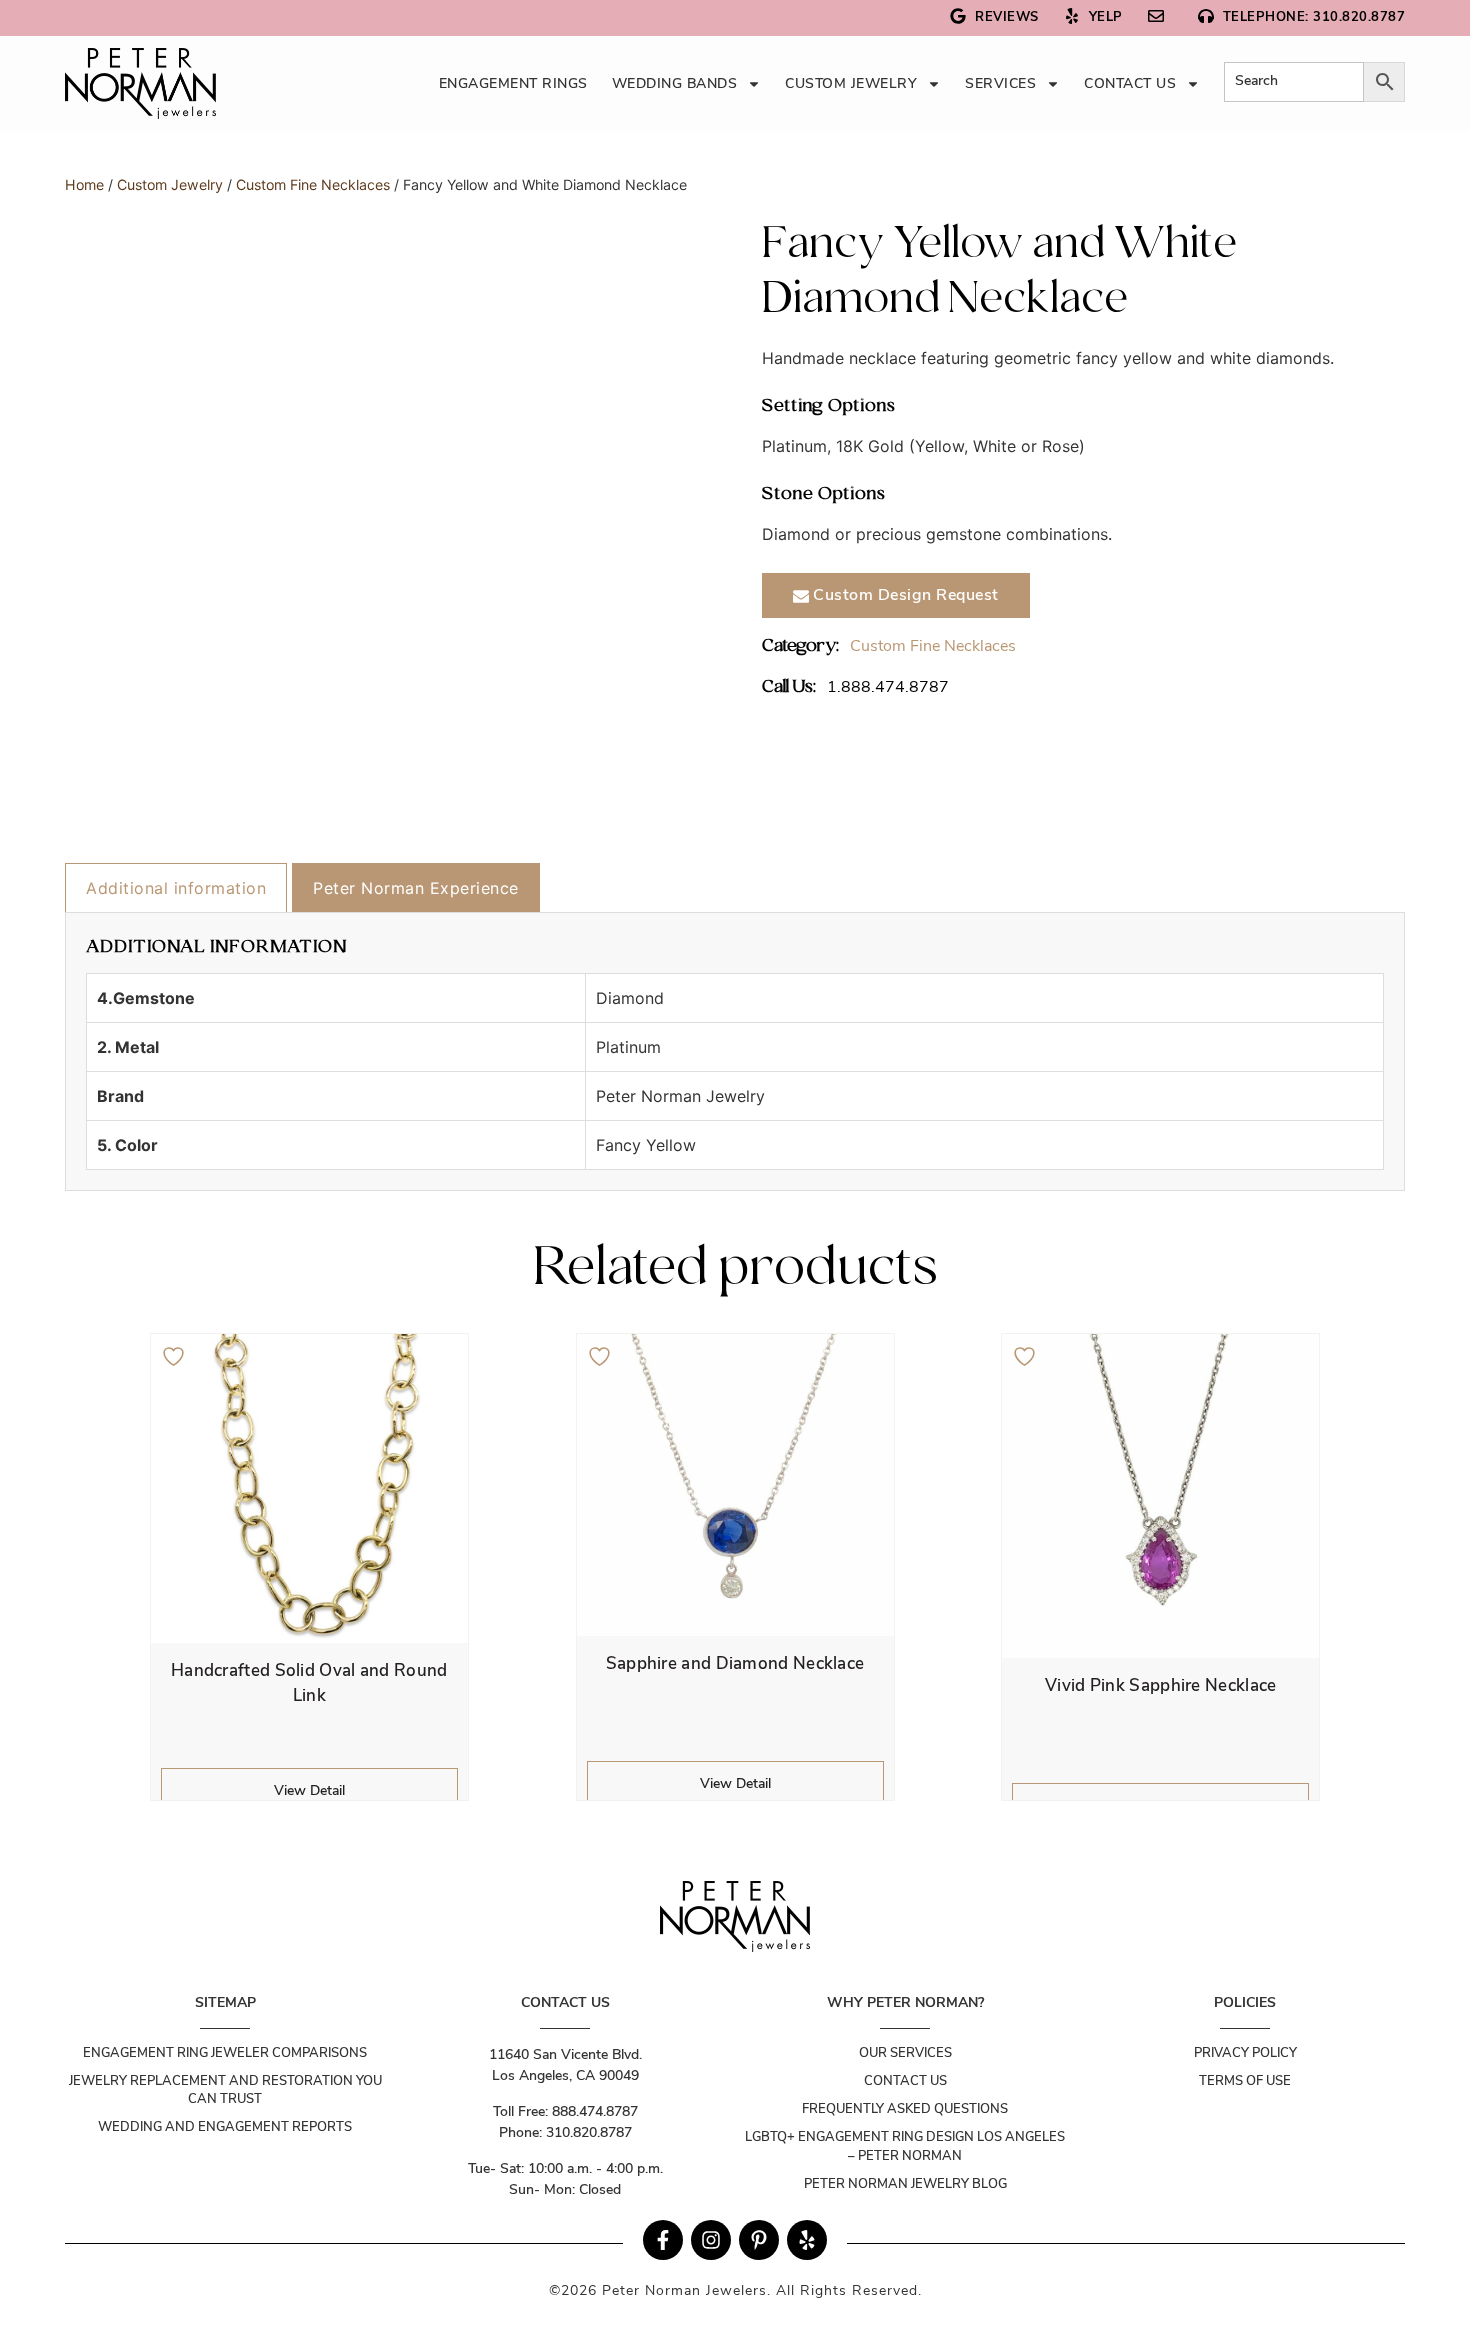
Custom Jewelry (851, 83)
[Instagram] (711, 2240)
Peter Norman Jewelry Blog (905, 2184)
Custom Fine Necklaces (313, 184)
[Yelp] (807, 2240)
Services (1000, 83)
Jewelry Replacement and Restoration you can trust (225, 2090)
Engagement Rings (513, 83)
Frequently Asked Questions (905, 2109)
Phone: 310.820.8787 (565, 2132)
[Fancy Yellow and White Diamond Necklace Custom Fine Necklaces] (140, 83)
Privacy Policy (1245, 2053)
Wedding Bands (675, 83)
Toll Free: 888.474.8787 (565, 2111)
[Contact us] (1160, 18)
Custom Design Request (904, 595)
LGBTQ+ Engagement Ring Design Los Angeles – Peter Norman (905, 2146)
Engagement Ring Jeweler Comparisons (225, 2053)
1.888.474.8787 (888, 687)
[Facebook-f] (663, 2240)
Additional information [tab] (176, 888)
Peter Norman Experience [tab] (416, 888)
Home (84, 184)
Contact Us (1130, 83)
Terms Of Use (1245, 2081)
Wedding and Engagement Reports (225, 2127)
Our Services (905, 2053)
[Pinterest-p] (759, 2240)
